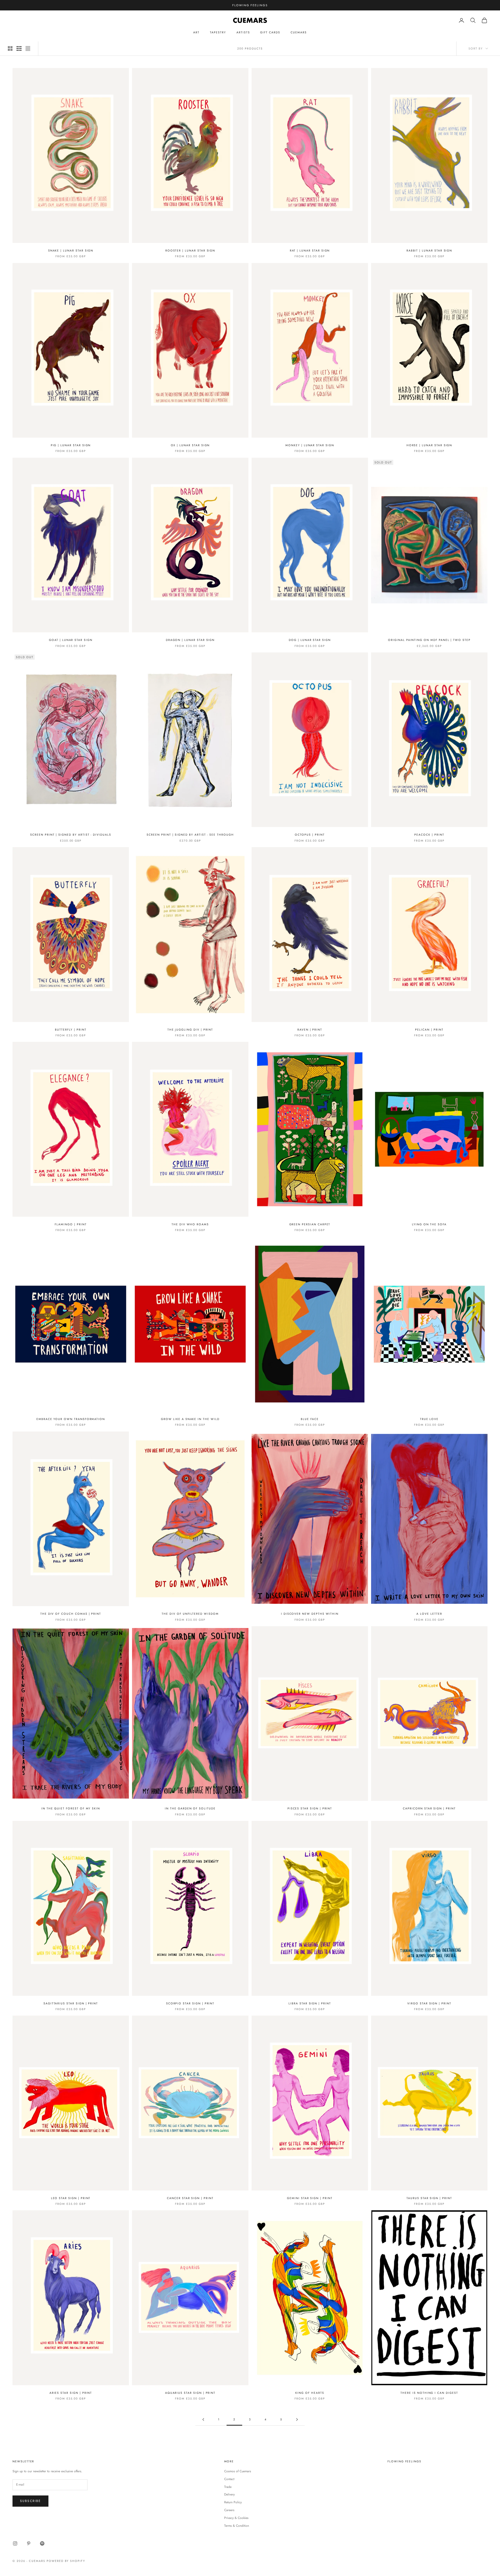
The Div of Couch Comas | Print (71, 1614)
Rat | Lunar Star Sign (310, 250)
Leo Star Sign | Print (71, 2198)
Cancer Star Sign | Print (190, 2198)
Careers (229, 2510)
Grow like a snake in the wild (190, 1419)
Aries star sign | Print (71, 2393)
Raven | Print (310, 1030)
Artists (243, 32)
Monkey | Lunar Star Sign (310, 445)
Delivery (229, 2494)
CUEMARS (299, 32)
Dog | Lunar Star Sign (310, 640)
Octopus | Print (310, 835)
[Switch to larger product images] (10, 48)
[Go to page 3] (297, 2419)
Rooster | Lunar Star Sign (190, 250)
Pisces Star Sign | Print (310, 1808)
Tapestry (218, 32)
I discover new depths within (310, 1614)
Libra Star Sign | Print (310, 2003)
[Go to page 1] (203, 2419)
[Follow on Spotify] (42, 2543)
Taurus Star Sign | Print (429, 2198)
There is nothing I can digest (429, 2393)
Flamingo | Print (71, 1224)
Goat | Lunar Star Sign (71, 640)
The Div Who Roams (190, 1224)
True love (429, 1419)
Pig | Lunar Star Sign (71, 445)
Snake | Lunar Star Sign (71, 250)
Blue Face (310, 1419)
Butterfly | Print (71, 1030)
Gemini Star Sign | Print (310, 2198)
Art (196, 32)
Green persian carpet (310, 1224)
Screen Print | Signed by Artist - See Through (190, 835)
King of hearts (310, 2393)
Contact (229, 2479)
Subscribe (30, 2501)
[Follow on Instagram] (15, 2543)
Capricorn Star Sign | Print (429, 1808)
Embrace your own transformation (71, 1419)
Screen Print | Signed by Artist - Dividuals (71, 835)
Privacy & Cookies (236, 2518)
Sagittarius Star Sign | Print (71, 2003)
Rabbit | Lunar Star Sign (429, 250)
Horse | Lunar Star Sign (429, 445)
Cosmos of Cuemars (238, 2471)
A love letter (429, 1614)
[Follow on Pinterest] (29, 2543)
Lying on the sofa (429, 1224)
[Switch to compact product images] (28, 48)
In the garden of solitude (190, 1808)
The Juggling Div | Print (190, 1030)
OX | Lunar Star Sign (190, 445)
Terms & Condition (237, 2526)
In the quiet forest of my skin (71, 1808)
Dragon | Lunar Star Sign (190, 640)
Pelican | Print (429, 1030)
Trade (228, 2487)
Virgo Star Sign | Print (429, 2003)
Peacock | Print (429, 835)
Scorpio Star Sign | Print (190, 2003)
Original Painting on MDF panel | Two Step (429, 640)
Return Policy (233, 2502)
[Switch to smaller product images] (19, 48)
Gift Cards (270, 32)
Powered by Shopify (66, 2561)
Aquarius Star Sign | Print (190, 2393)
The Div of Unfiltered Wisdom (190, 1614)
